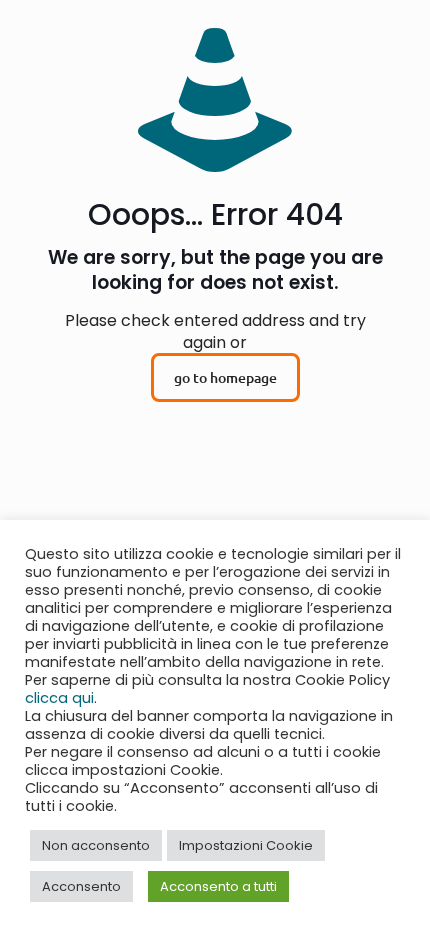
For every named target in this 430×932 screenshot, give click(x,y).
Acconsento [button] (81, 886)
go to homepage (225, 377)
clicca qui (59, 698)
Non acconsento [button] (96, 845)
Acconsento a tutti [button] (218, 886)
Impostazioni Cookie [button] (246, 845)
